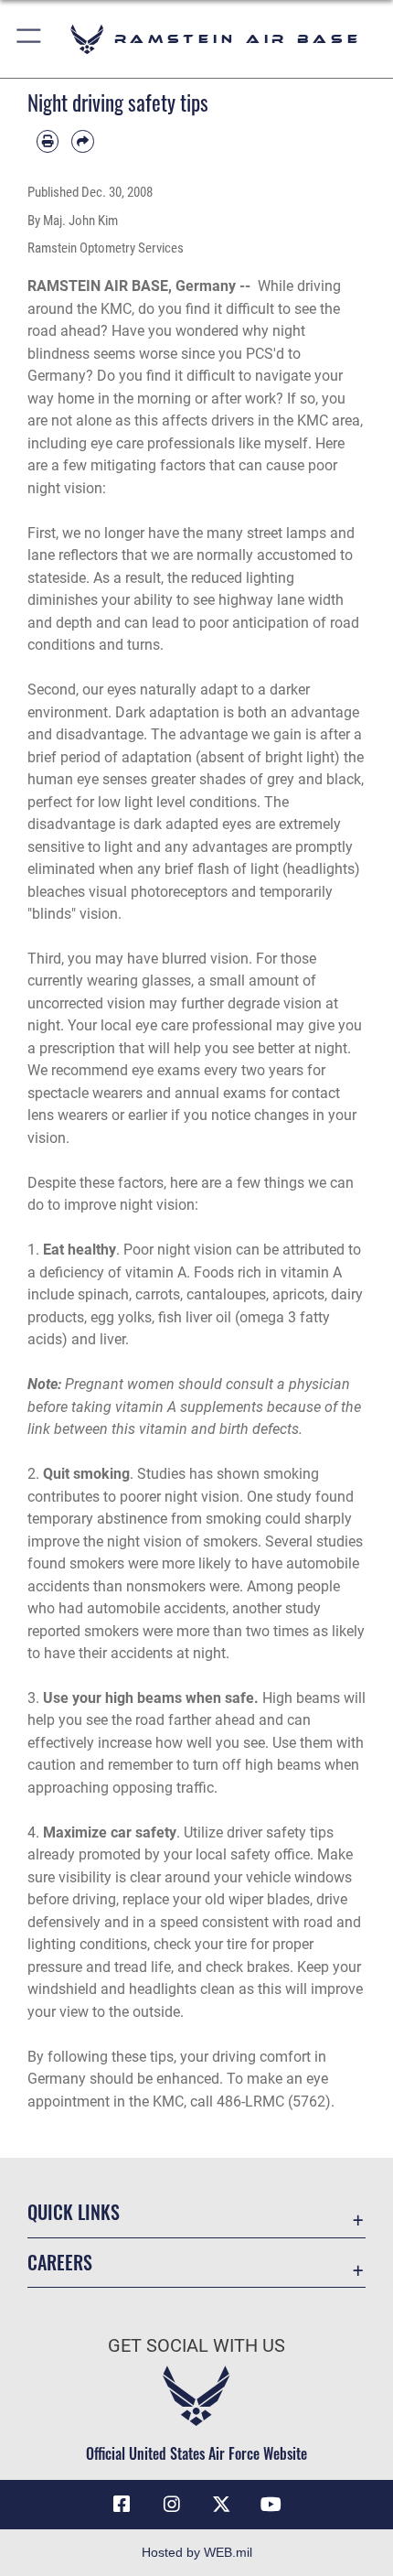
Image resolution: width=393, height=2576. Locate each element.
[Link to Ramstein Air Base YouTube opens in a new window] (271, 2505)
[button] (30, 39)
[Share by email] (82, 141)
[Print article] (48, 141)
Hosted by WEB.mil (197, 2552)
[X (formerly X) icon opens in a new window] (221, 2505)
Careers (60, 2263)
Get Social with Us (196, 2346)
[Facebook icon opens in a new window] (122, 2505)
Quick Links (74, 2212)
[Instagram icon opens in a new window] (172, 2505)
